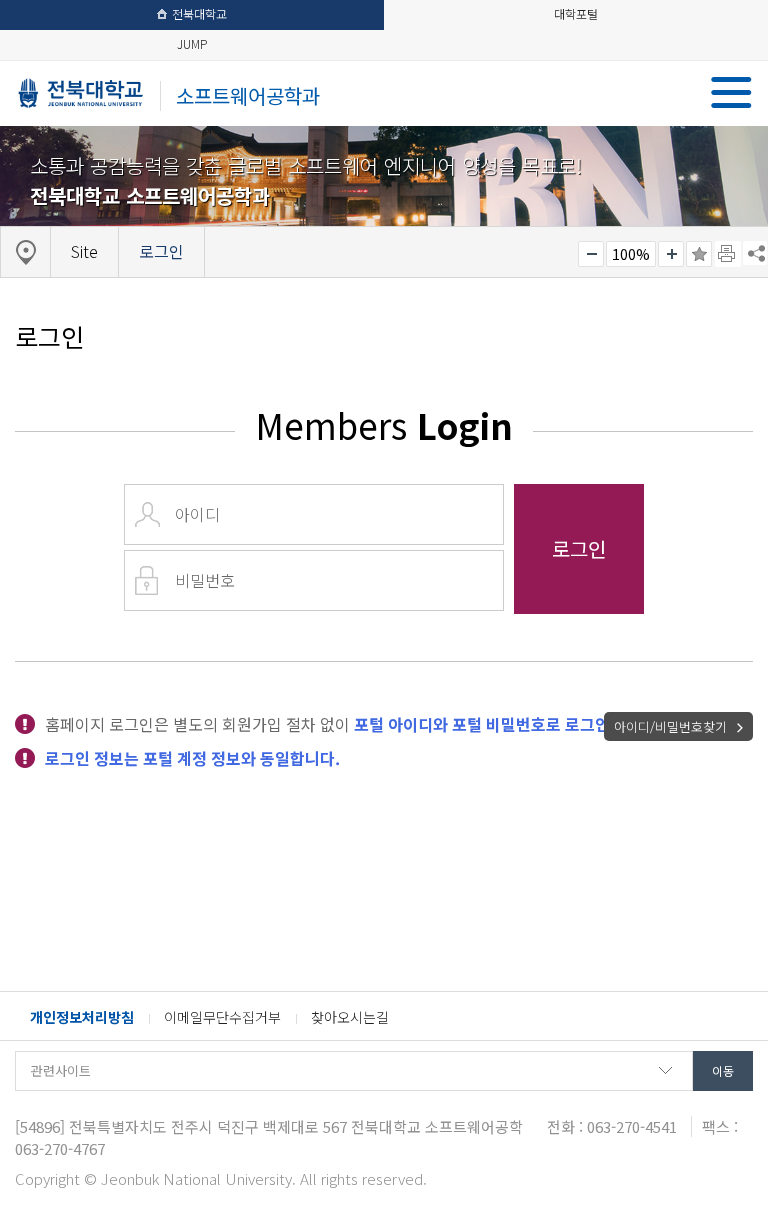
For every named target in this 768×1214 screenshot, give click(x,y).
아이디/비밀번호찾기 (670, 726)
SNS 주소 (755, 253)
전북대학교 (199, 13)
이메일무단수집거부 (222, 1017)
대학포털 (576, 13)
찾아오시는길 (350, 1017)
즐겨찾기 (699, 254)
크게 (671, 254)
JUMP (192, 43)
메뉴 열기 (731, 92)
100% (631, 254)
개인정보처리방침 (82, 1017)
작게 (591, 254)
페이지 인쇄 (728, 254)
